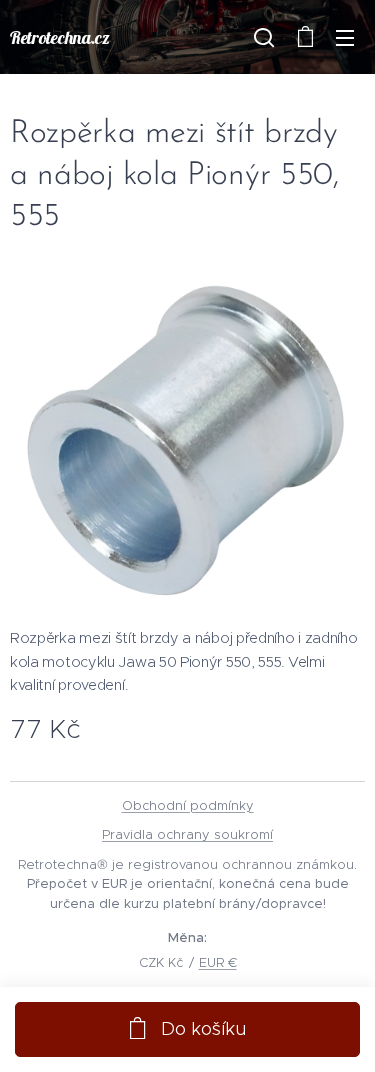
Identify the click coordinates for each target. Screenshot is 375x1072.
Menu (345, 37)
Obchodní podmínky (188, 805)
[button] (264, 37)
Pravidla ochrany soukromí (187, 834)
